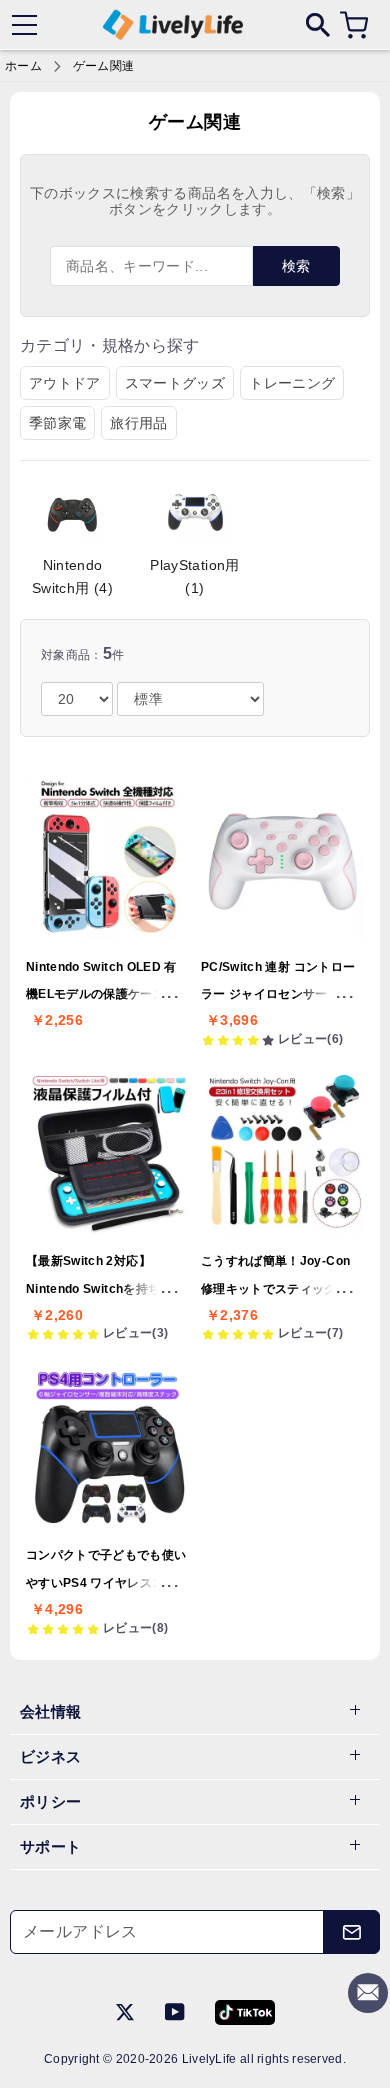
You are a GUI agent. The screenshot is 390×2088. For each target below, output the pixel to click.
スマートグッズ (175, 383)
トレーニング (292, 383)
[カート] (354, 25)
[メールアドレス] (351, 1932)
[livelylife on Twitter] (125, 2011)
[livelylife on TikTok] (245, 2011)
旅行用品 (138, 423)
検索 (296, 266)
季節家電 (57, 423)
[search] (318, 24)
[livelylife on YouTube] (175, 2011)
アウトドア (65, 383)
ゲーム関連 (104, 66)
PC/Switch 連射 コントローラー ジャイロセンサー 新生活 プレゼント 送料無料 (278, 995)
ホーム (23, 66)
